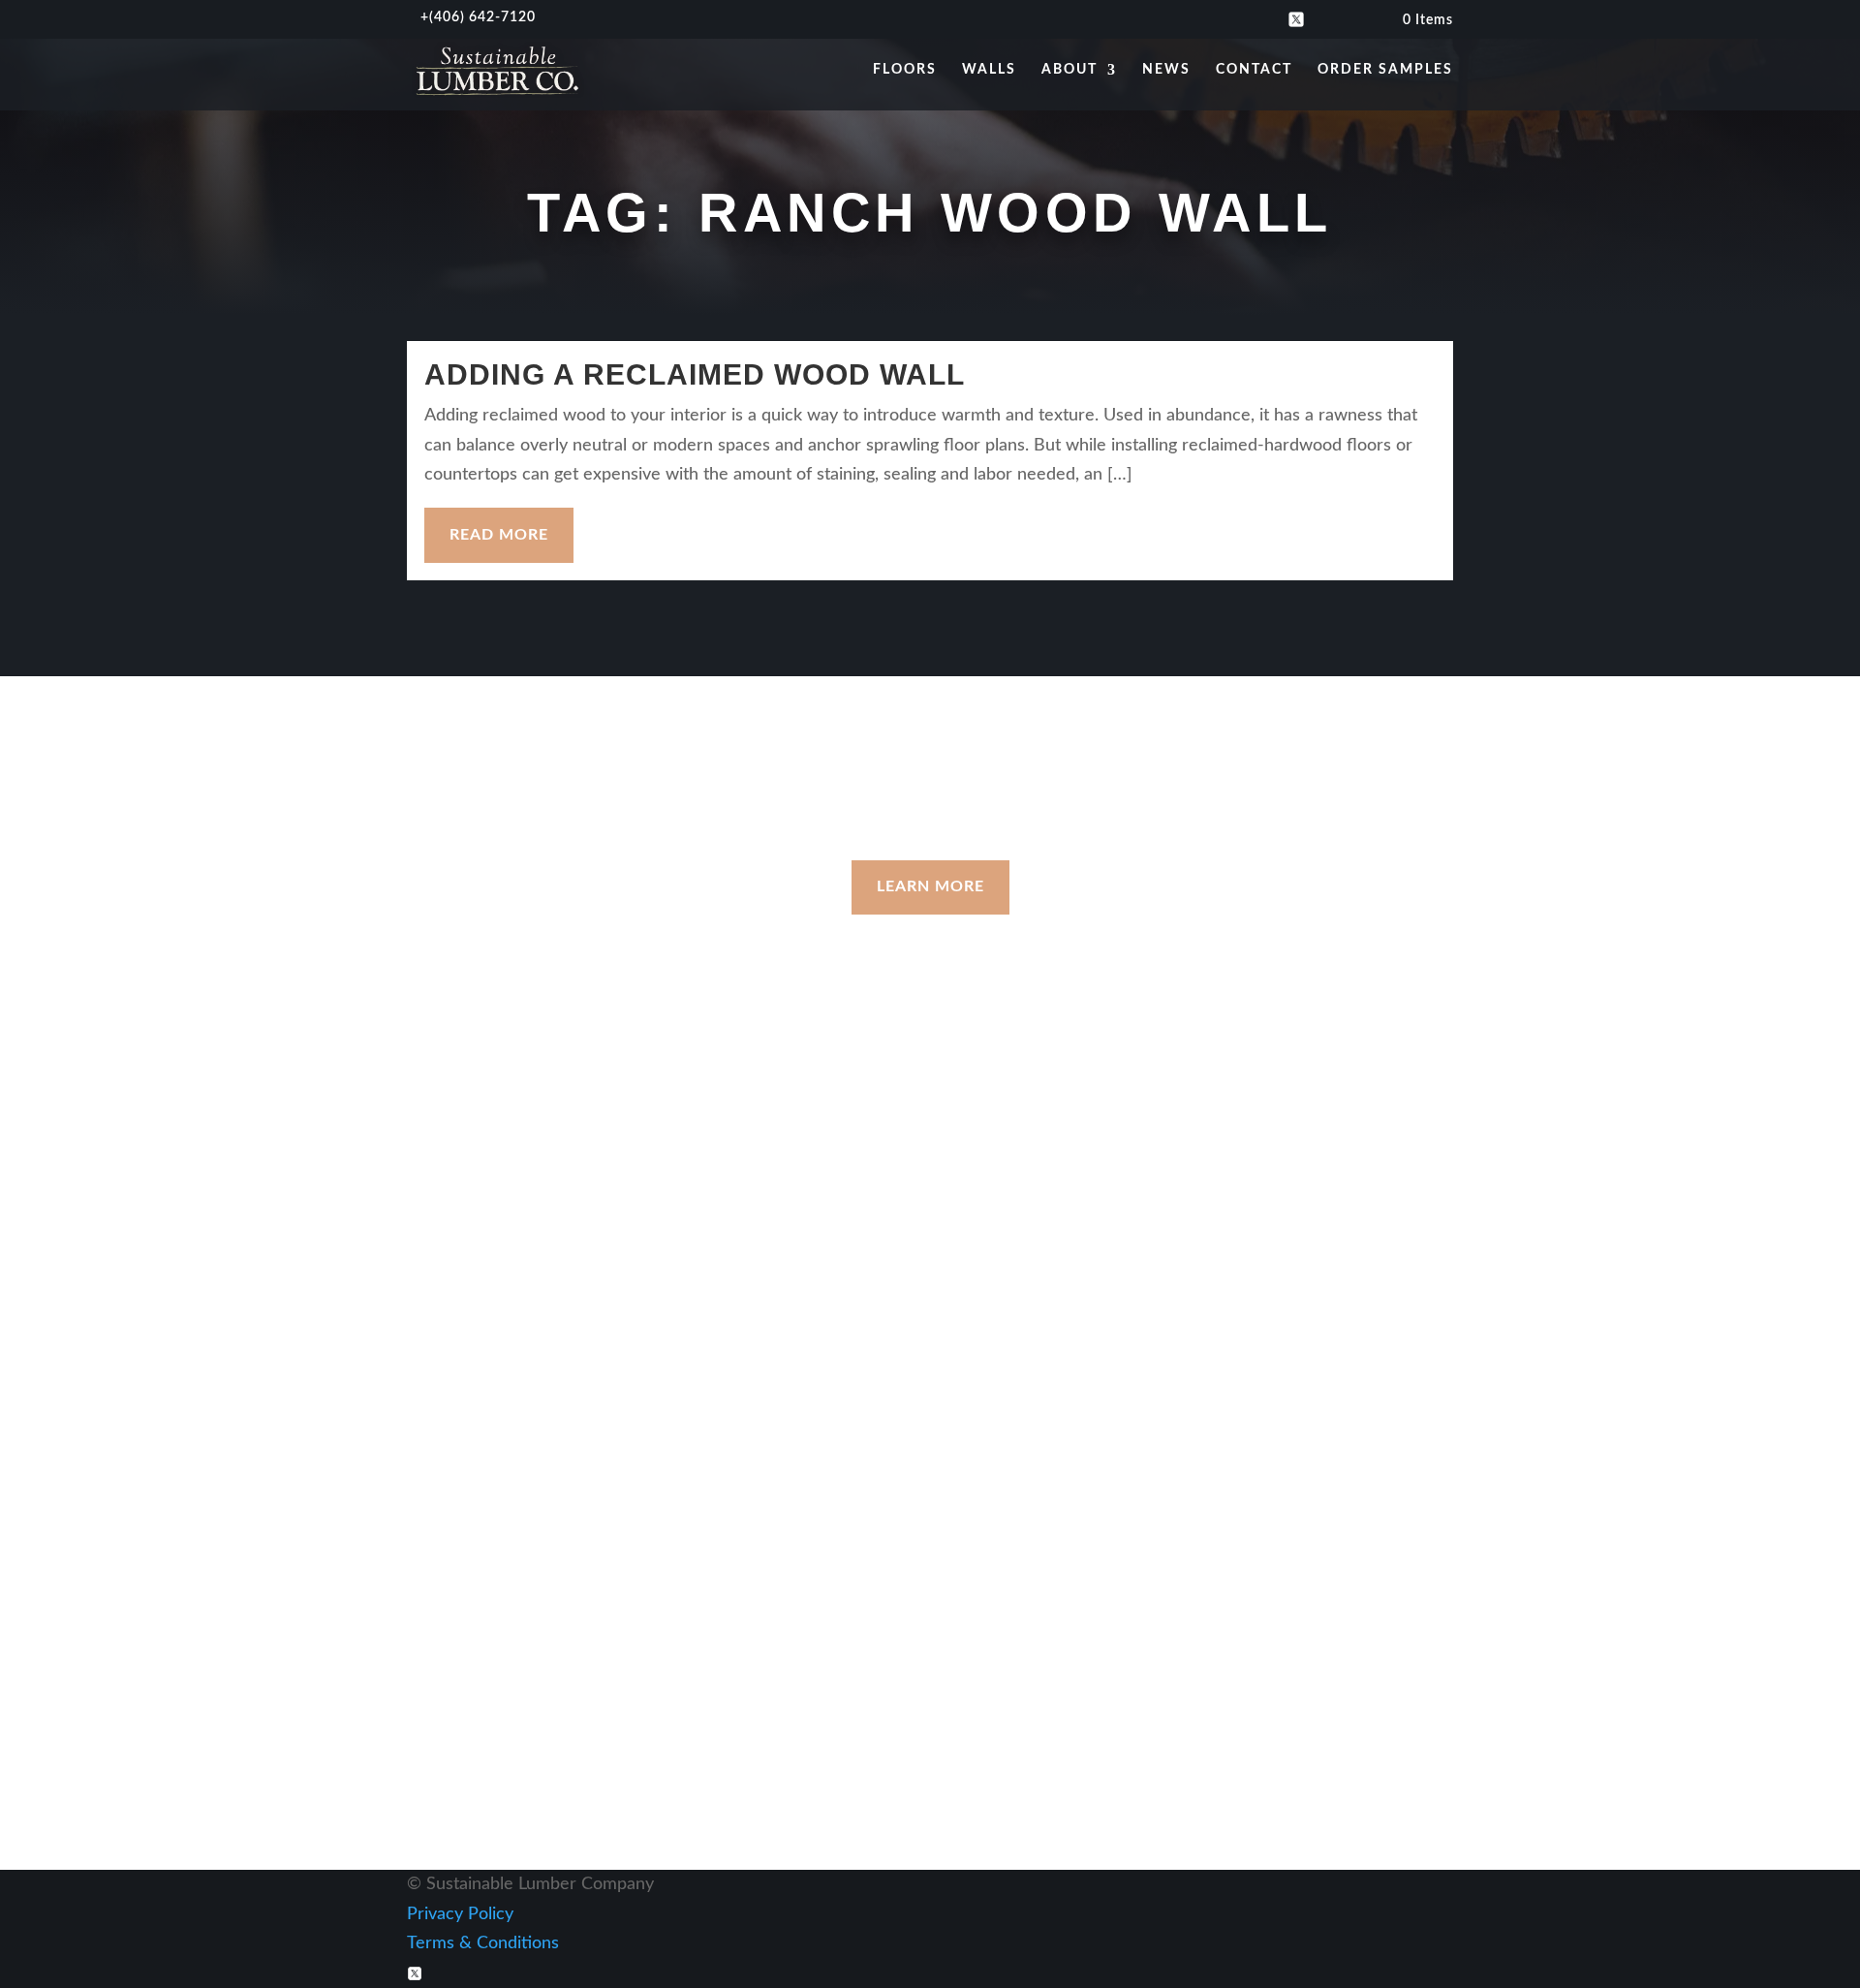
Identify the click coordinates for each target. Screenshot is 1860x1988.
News (1166, 70)
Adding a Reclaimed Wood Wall (695, 374)
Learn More (930, 886)
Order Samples (1385, 70)
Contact (1254, 70)
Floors (905, 70)
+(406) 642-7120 (1180, 1226)
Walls (989, 70)
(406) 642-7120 (482, 17)
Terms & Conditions (483, 1943)
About (1069, 70)
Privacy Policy (460, 1914)
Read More (499, 535)
